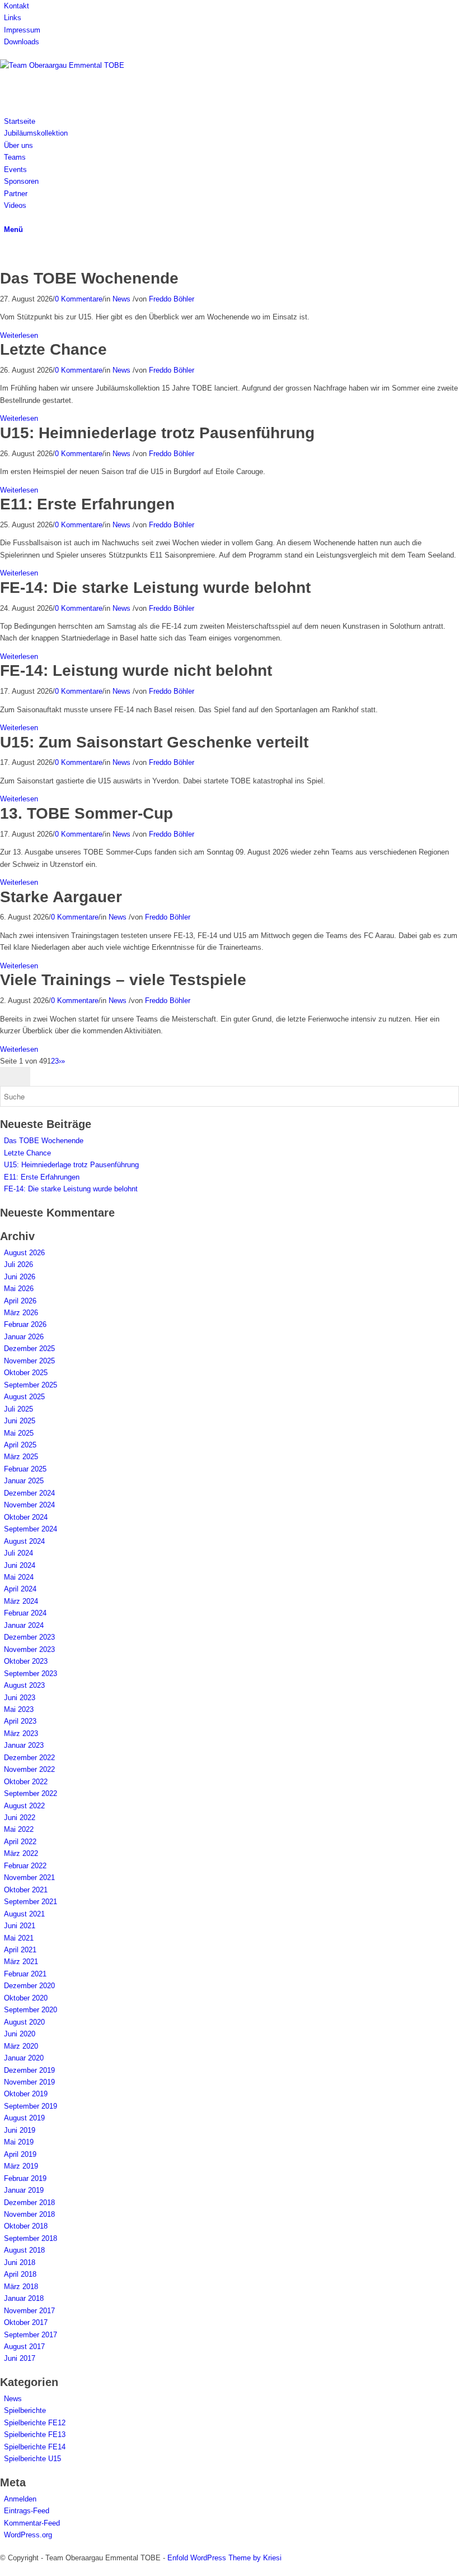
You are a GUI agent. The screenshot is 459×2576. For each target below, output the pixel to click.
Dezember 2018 (29, 2203)
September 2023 (31, 1674)
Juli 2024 (18, 1553)
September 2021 (31, 1902)
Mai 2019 (19, 2142)
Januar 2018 (24, 2298)
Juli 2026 (18, 1264)
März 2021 (21, 1962)
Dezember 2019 (29, 2070)
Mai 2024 (19, 1577)
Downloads (22, 42)
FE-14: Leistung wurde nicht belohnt (136, 670)
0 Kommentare (79, 299)
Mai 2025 (19, 1433)
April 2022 (20, 1842)
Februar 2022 (25, 1866)
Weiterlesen (19, 335)
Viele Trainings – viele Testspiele (123, 980)
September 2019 (31, 2106)
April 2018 (20, 2274)
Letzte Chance (53, 349)
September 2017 (31, 2335)
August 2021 (24, 1914)
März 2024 (21, 1601)
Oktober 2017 (26, 2322)
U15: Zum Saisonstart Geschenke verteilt (154, 742)
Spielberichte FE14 (35, 2447)
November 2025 (29, 1361)
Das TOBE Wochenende (89, 278)
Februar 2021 (25, 1974)
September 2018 (31, 2238)
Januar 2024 (24, 1625)
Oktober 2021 (26, 1890)
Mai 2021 (19, 1938)
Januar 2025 (24, 1481)
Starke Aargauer (61, 897)
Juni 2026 (20, 1277)
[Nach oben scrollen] (3, 2570)
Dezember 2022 (29, 1758)
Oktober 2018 (26, 2226)
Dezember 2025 (29, 1349)
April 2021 (20, 1950)
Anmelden (20, 2499)
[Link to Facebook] (7, 252)
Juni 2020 (20, 2034)
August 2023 (24, 1685)
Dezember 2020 (29, 1986)
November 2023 (29, 1649)
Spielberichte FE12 (35, 2423)
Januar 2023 (24, 1745)
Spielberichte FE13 (35, 2435)
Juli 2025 (18, 1409)
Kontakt (17, 6)
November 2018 (29, 2214)
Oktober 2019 (26, 2094)
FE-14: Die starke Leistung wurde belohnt (155, 588)
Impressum (22, 30)
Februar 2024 (25, 1613)
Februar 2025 (25, 1469)
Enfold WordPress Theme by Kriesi (224, 2558)
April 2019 (20, 2154)
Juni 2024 (20, 1565)
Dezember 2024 (29, 1493)
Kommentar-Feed (32, 2523)
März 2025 (21, 1457)
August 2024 (24, 1541)
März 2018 (21, 2287)
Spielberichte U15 (32, 2459)
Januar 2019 (24, 2190)
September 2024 (31, 1529)
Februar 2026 (25, 1324)
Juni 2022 (20, 1818)
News (121, 299)
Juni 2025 (20, 1421)
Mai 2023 (19, 1709)
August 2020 (24, 2022)
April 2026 (20, 1301)
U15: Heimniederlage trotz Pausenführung (157, 433)
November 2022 (29, 1769)
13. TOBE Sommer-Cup (86, 813)
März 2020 (21, 2046)
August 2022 (24, 1806)
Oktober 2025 (26, 1373)
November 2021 (29, 1878)
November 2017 (29, 2311)
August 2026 (24, 1253)
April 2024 (20, 1589)
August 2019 (24, 2118)
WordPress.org (28, 2535)
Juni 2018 (20, 2262)
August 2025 (24, 1397)
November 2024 (29, 1505)
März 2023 (21, 1733)
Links (13, 18)
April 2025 (20, 1445)
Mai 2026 (19, 1289)
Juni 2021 (20, 1926)
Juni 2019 (20, 2130)
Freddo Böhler (172, 299)
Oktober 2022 (26, 1782)
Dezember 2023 (29, 1637)
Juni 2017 (20, 2358)
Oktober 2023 (26, 1661)
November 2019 (29, 2082)
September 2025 (31, 1385)
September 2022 (31, 1793)
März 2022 (21, 1853)
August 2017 (24, 2347)
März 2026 (21, 1313)
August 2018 (24, 2250)
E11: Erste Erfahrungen (87, 504)
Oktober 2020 (26, 1998)
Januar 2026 (24, 1337)
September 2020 (31, 2010)
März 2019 (21, 2166)
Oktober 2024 (26, 1517)
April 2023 (20, 1721)
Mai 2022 (19, 1829)
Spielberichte (25, 2410)
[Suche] (7, 217)
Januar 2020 (24, 2058)
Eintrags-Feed (27, 2511)
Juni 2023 (20, 1698)
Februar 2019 (25, 2178)
